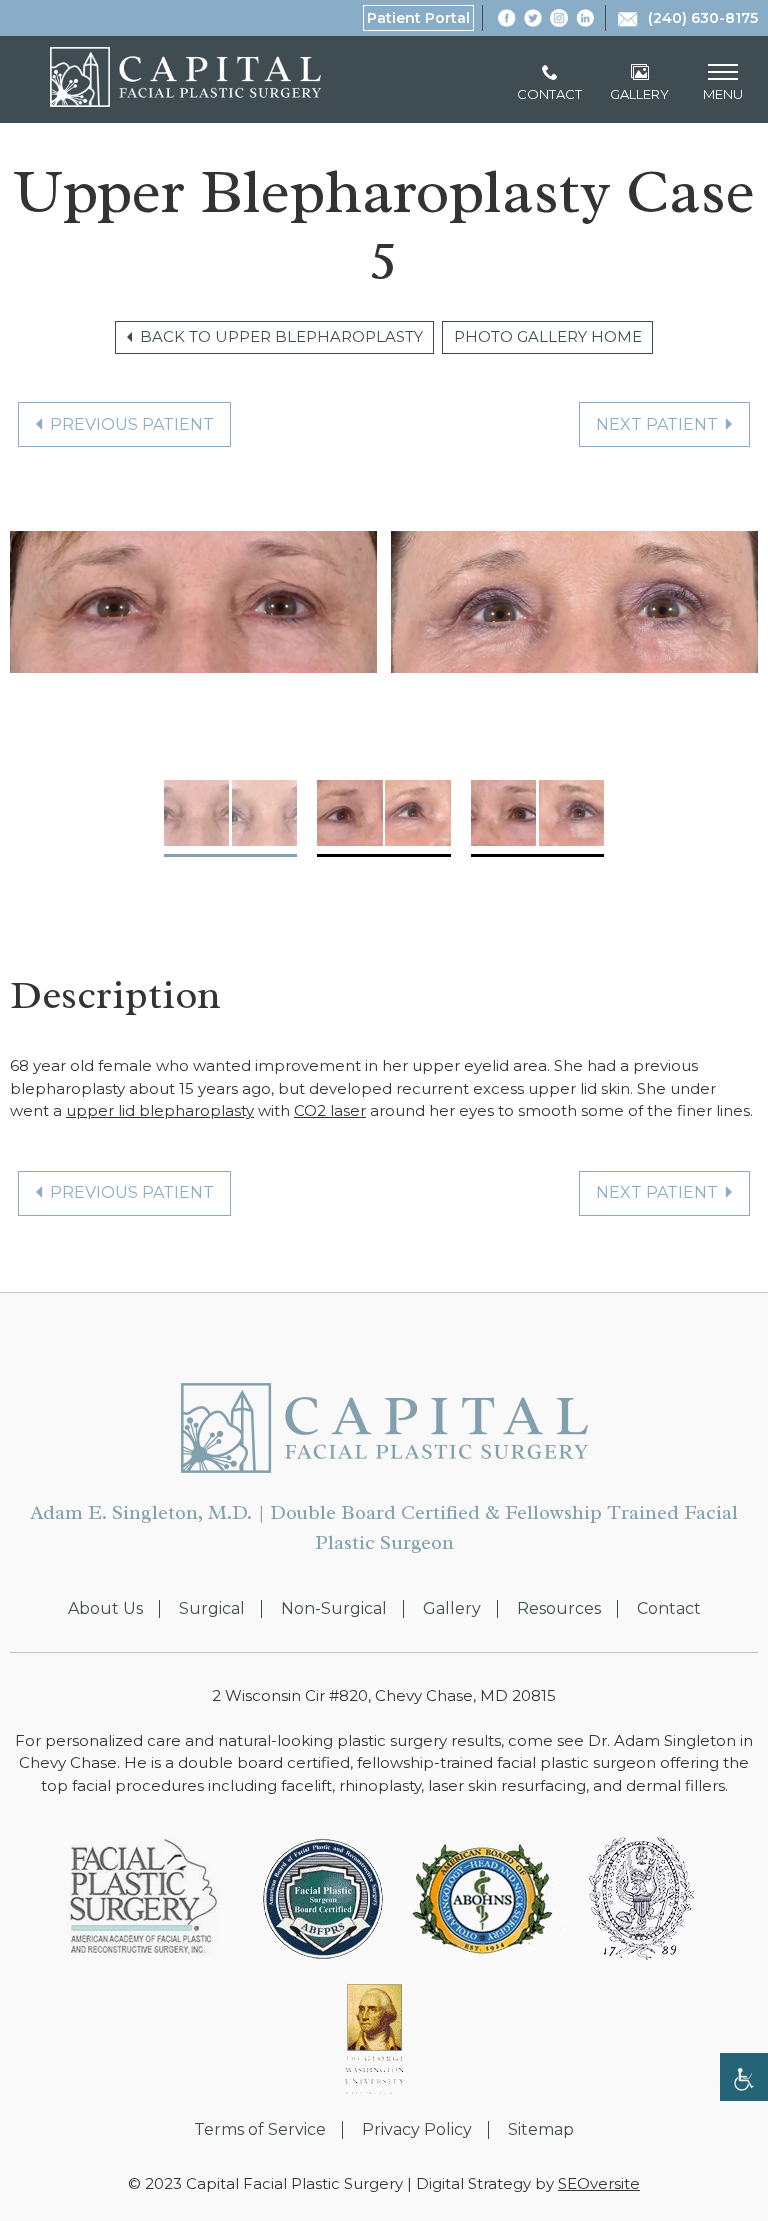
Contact (669, 1609)
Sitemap (541, 2130)
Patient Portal (418, 18)
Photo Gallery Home (548, 336)
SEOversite (599, 2183)
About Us (105, 1609)
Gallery (452, 1609)
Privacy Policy (417, 2130)
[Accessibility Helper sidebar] (744, 2077)
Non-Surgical (334, 1609)
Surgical (212, 1609)
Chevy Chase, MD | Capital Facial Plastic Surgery (185, 77)
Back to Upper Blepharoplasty (281, 336)
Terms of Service (260, 2130)
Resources (559, 1609)
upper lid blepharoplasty (160, 1110)
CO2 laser (330, 1110)
